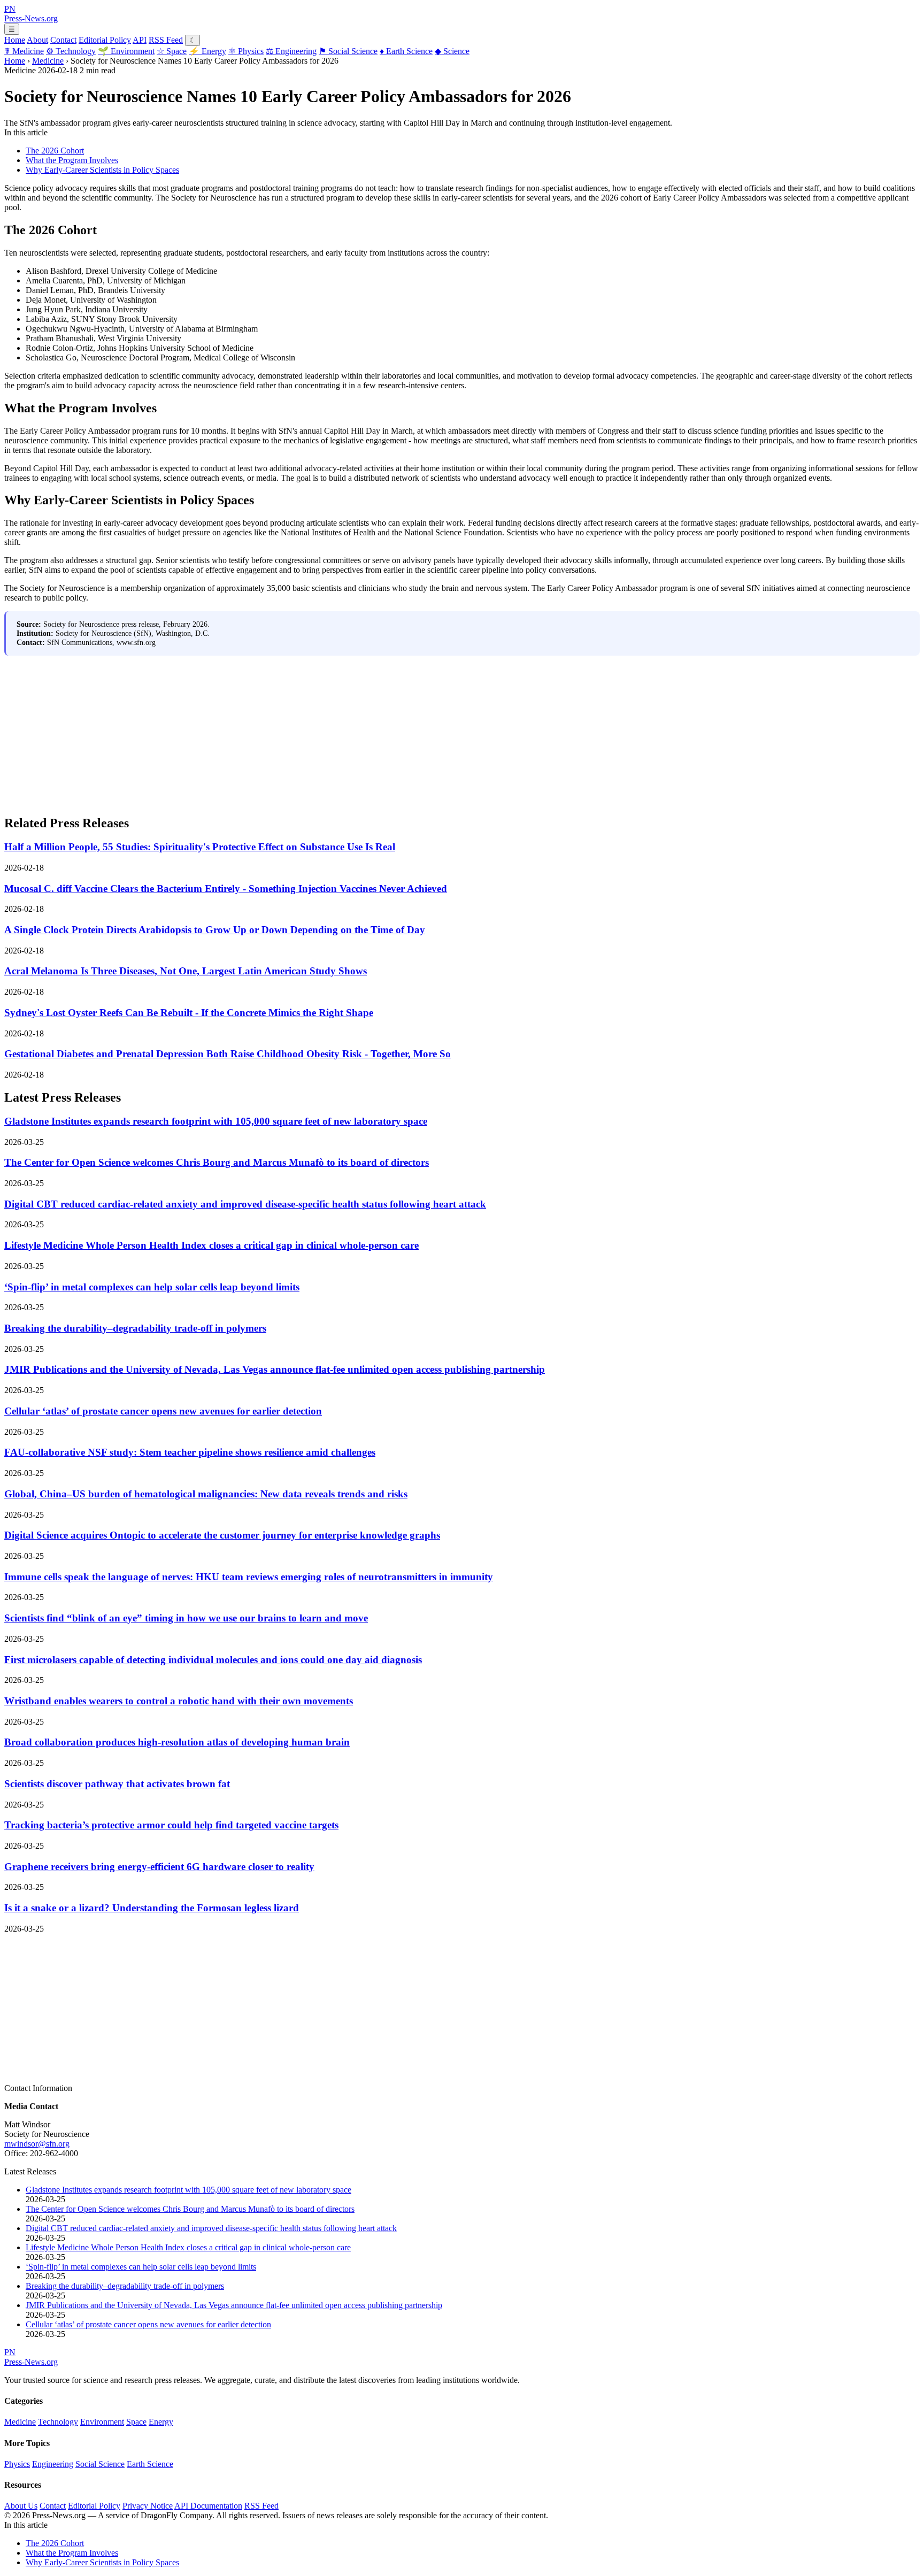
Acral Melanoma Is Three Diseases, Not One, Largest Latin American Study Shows (186, 971)
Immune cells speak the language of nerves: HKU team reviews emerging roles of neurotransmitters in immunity (249, 1577)
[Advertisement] (325, 730)
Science (452, 51)
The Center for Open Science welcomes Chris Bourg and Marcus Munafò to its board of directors (217, 1162)
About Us (21, 2506)
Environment (126, 51)
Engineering (291, 51)
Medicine (24, 51)
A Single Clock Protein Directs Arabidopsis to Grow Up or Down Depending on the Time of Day (215, 930)
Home (15, 40)
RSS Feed (166, 40)
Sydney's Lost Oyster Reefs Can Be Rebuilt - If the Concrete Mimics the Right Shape (189, 1013)
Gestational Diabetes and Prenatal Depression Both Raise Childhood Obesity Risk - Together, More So (228, 1054)
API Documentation (208, 2506)
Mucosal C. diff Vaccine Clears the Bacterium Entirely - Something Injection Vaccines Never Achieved (226, 889)
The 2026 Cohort (55, 151)
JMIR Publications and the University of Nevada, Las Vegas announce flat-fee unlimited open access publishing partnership (275, 1369)
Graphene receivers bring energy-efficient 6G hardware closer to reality (159, 1867)
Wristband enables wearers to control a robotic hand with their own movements (179, 1701)
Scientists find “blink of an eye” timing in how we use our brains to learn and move (186, 1618)
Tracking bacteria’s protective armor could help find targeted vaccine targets (171, 1825)
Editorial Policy (105, 40)
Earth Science (406, 51)
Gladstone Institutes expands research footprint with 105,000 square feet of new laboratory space (216, 1121)
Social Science (348, 51)
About (37, 40)
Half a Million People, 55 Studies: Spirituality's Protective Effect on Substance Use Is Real (200, 847)
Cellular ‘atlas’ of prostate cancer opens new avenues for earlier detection (163, 1411)
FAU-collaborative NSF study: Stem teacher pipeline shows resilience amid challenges (190, 1452)
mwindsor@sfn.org (37, 2144)
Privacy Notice (148, 2506)
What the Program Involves (72, 160)
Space (172, 51)
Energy (207, 51)
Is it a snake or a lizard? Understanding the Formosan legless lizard (152, 1908)
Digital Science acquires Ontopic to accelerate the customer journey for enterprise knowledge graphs (222, 1535)
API (140, 40)
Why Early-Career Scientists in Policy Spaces (102, 170)
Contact (63, 40)
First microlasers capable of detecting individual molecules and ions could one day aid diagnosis (213, 1660)
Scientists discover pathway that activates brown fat (117, 1784)
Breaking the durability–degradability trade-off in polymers (135, 1328)
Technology (71, 51)
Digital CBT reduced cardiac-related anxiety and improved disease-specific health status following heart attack (245, 1204)
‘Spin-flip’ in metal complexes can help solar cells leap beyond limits (152, 1287)
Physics (246, 51)
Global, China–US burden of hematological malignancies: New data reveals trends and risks (206, 1494)
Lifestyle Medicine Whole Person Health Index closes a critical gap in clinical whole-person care (211, 1245)
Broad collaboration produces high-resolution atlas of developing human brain (177, 1742)
